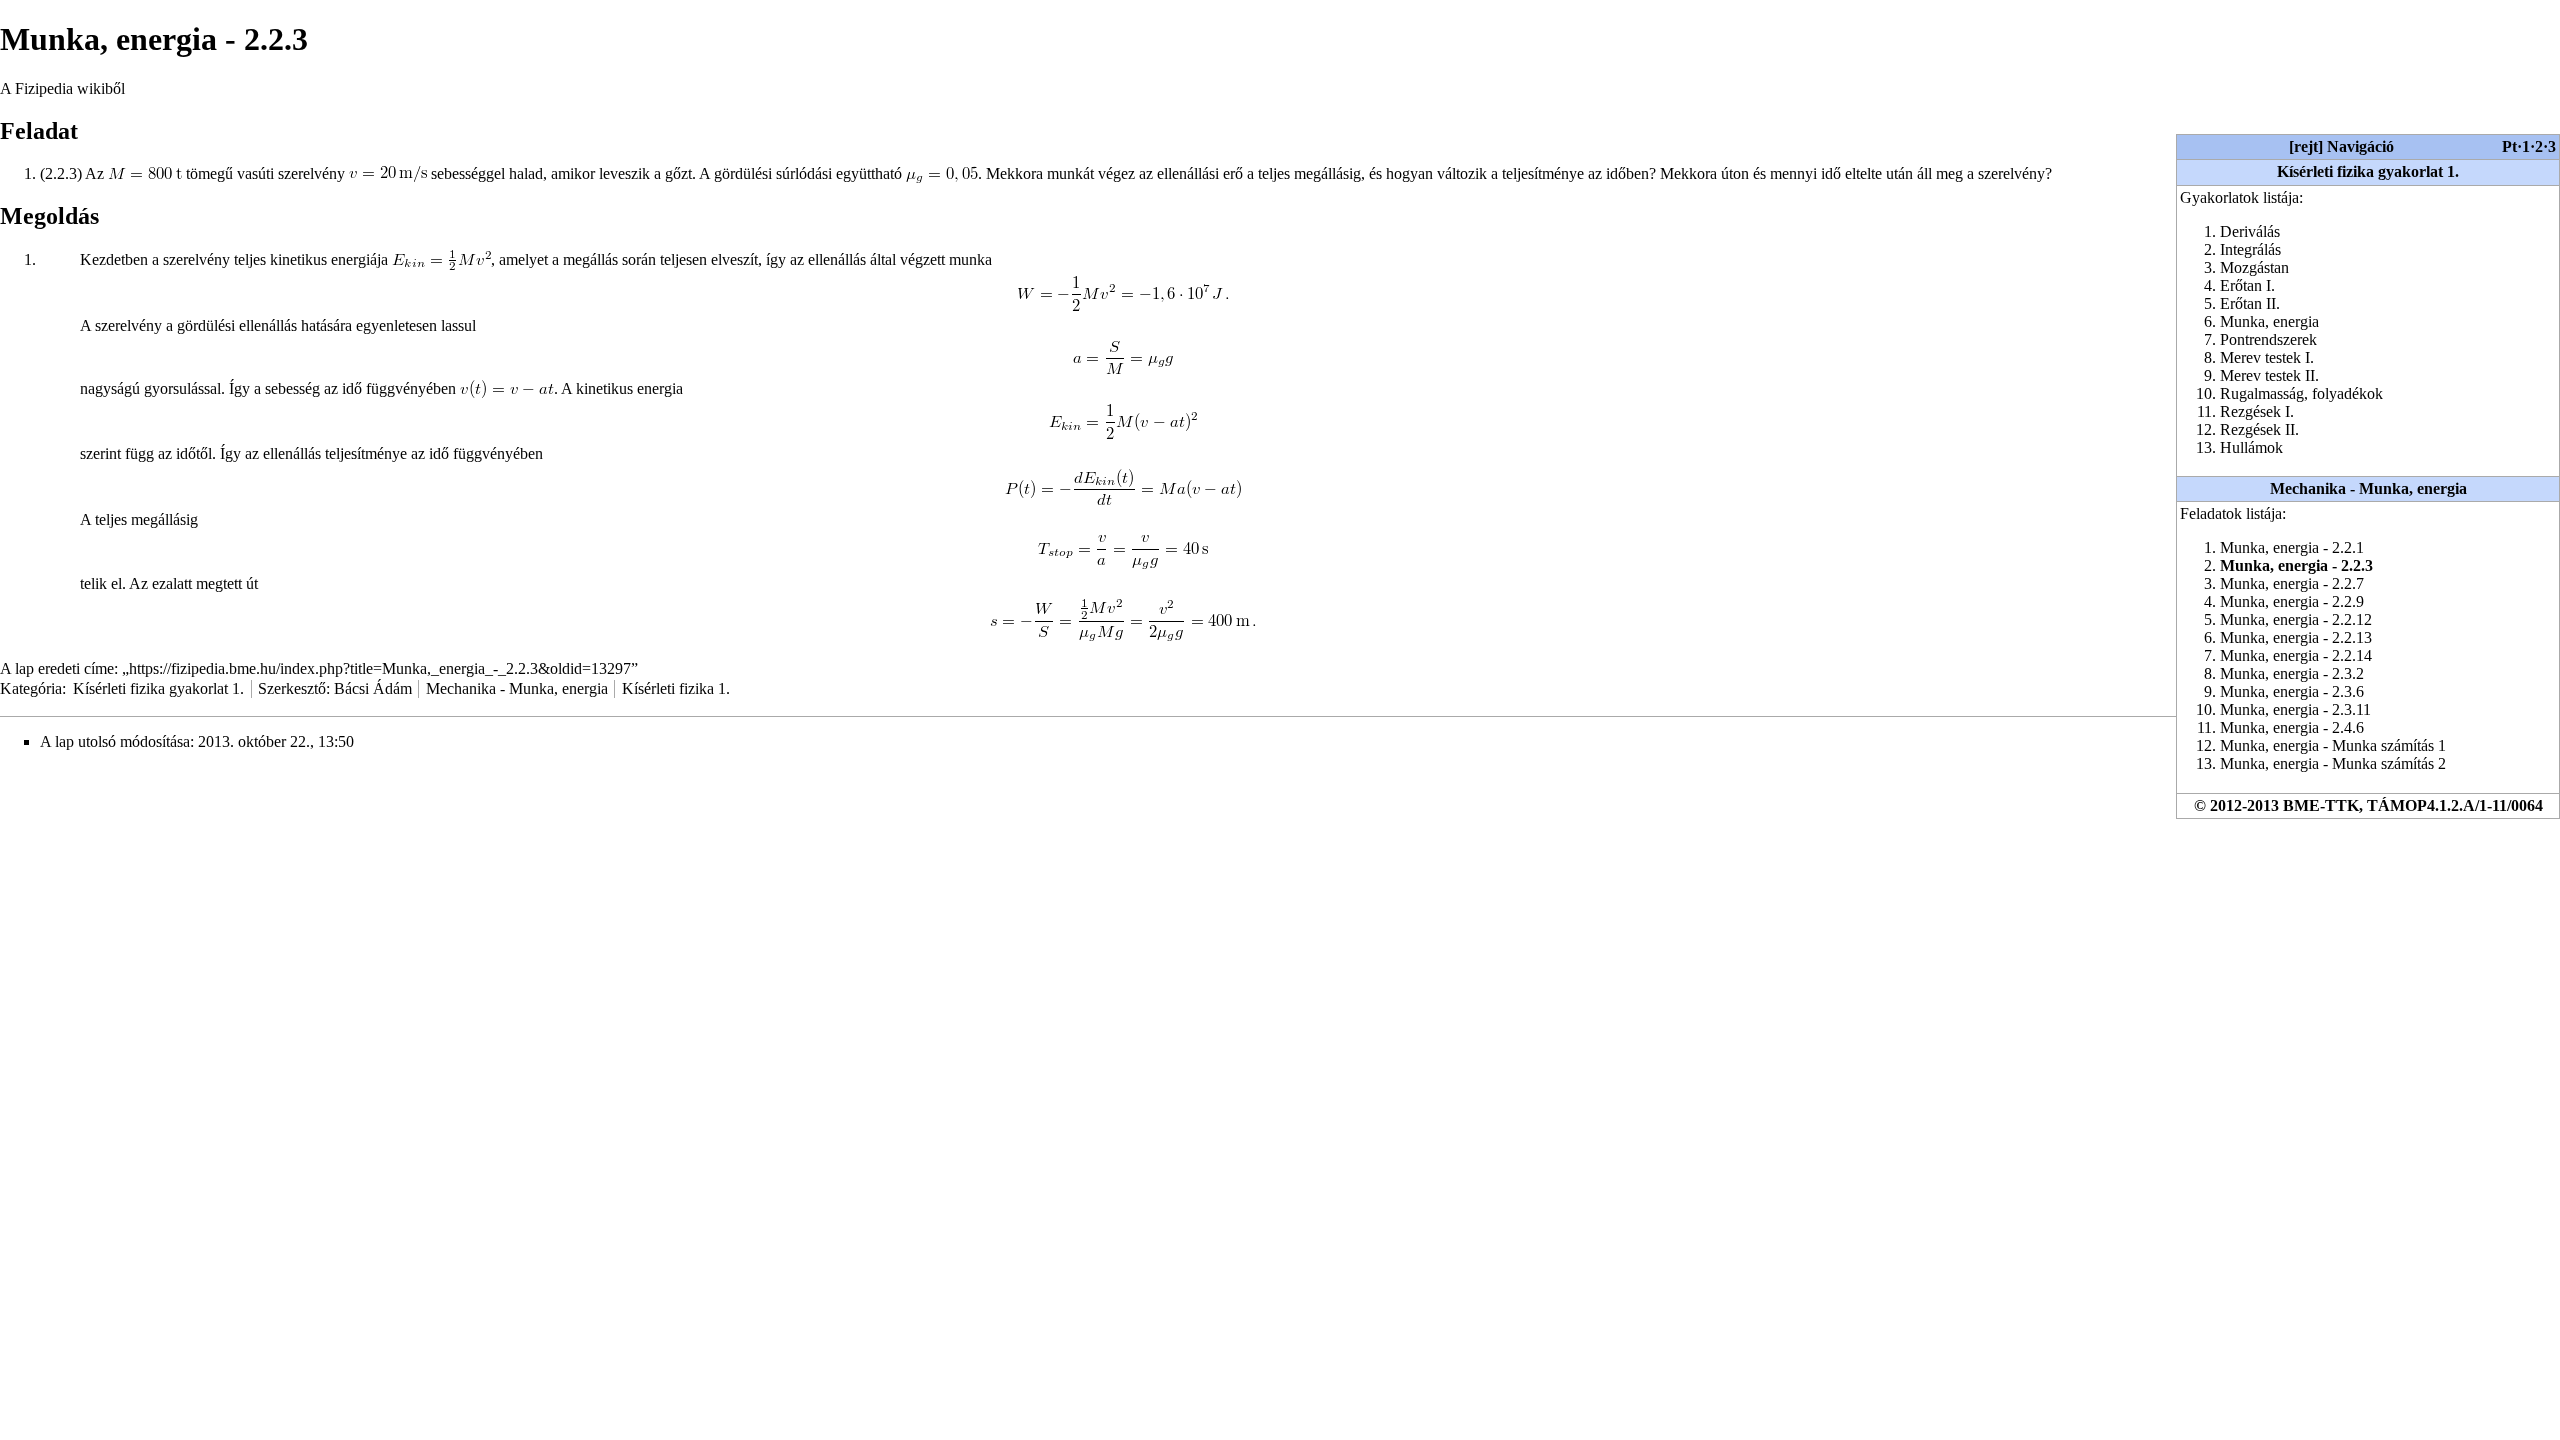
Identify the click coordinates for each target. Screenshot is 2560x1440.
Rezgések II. (2259, 429)
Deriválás (2250, 231)
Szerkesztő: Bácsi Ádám (335, 688)
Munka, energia (2269, 321)
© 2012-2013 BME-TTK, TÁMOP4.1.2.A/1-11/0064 (2368, 805)
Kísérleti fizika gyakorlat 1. (2368, 171)
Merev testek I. (2267, 357)
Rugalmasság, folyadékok (2301, 393)
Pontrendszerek (2268, 339)
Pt (2509, 146)
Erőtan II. (2250, 303)
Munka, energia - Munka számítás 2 (2333, 763)
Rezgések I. (2257, 411)
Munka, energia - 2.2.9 (2292, 601)
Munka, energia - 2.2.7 (2292, 583)
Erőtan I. (2247, 285)
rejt (2306, 146)
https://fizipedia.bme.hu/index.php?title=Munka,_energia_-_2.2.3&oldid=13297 (380, 668)
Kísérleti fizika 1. (676, 688)
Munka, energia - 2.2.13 (2296, 637)
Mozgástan (2254, 267)
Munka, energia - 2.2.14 (2296, 655)
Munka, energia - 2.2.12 (2296, 619)
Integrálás (2250, 249)
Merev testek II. (2269, 375)
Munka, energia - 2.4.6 (2292, 727)
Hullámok (2251, 447)
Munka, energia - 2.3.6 (2292, 691)
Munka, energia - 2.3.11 (2295, 709)
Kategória (31, 688)
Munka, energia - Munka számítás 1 (2333, 745)
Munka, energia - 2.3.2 (2292, 673)
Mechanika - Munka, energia (2368, 488)
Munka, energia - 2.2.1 (2292, 547)
